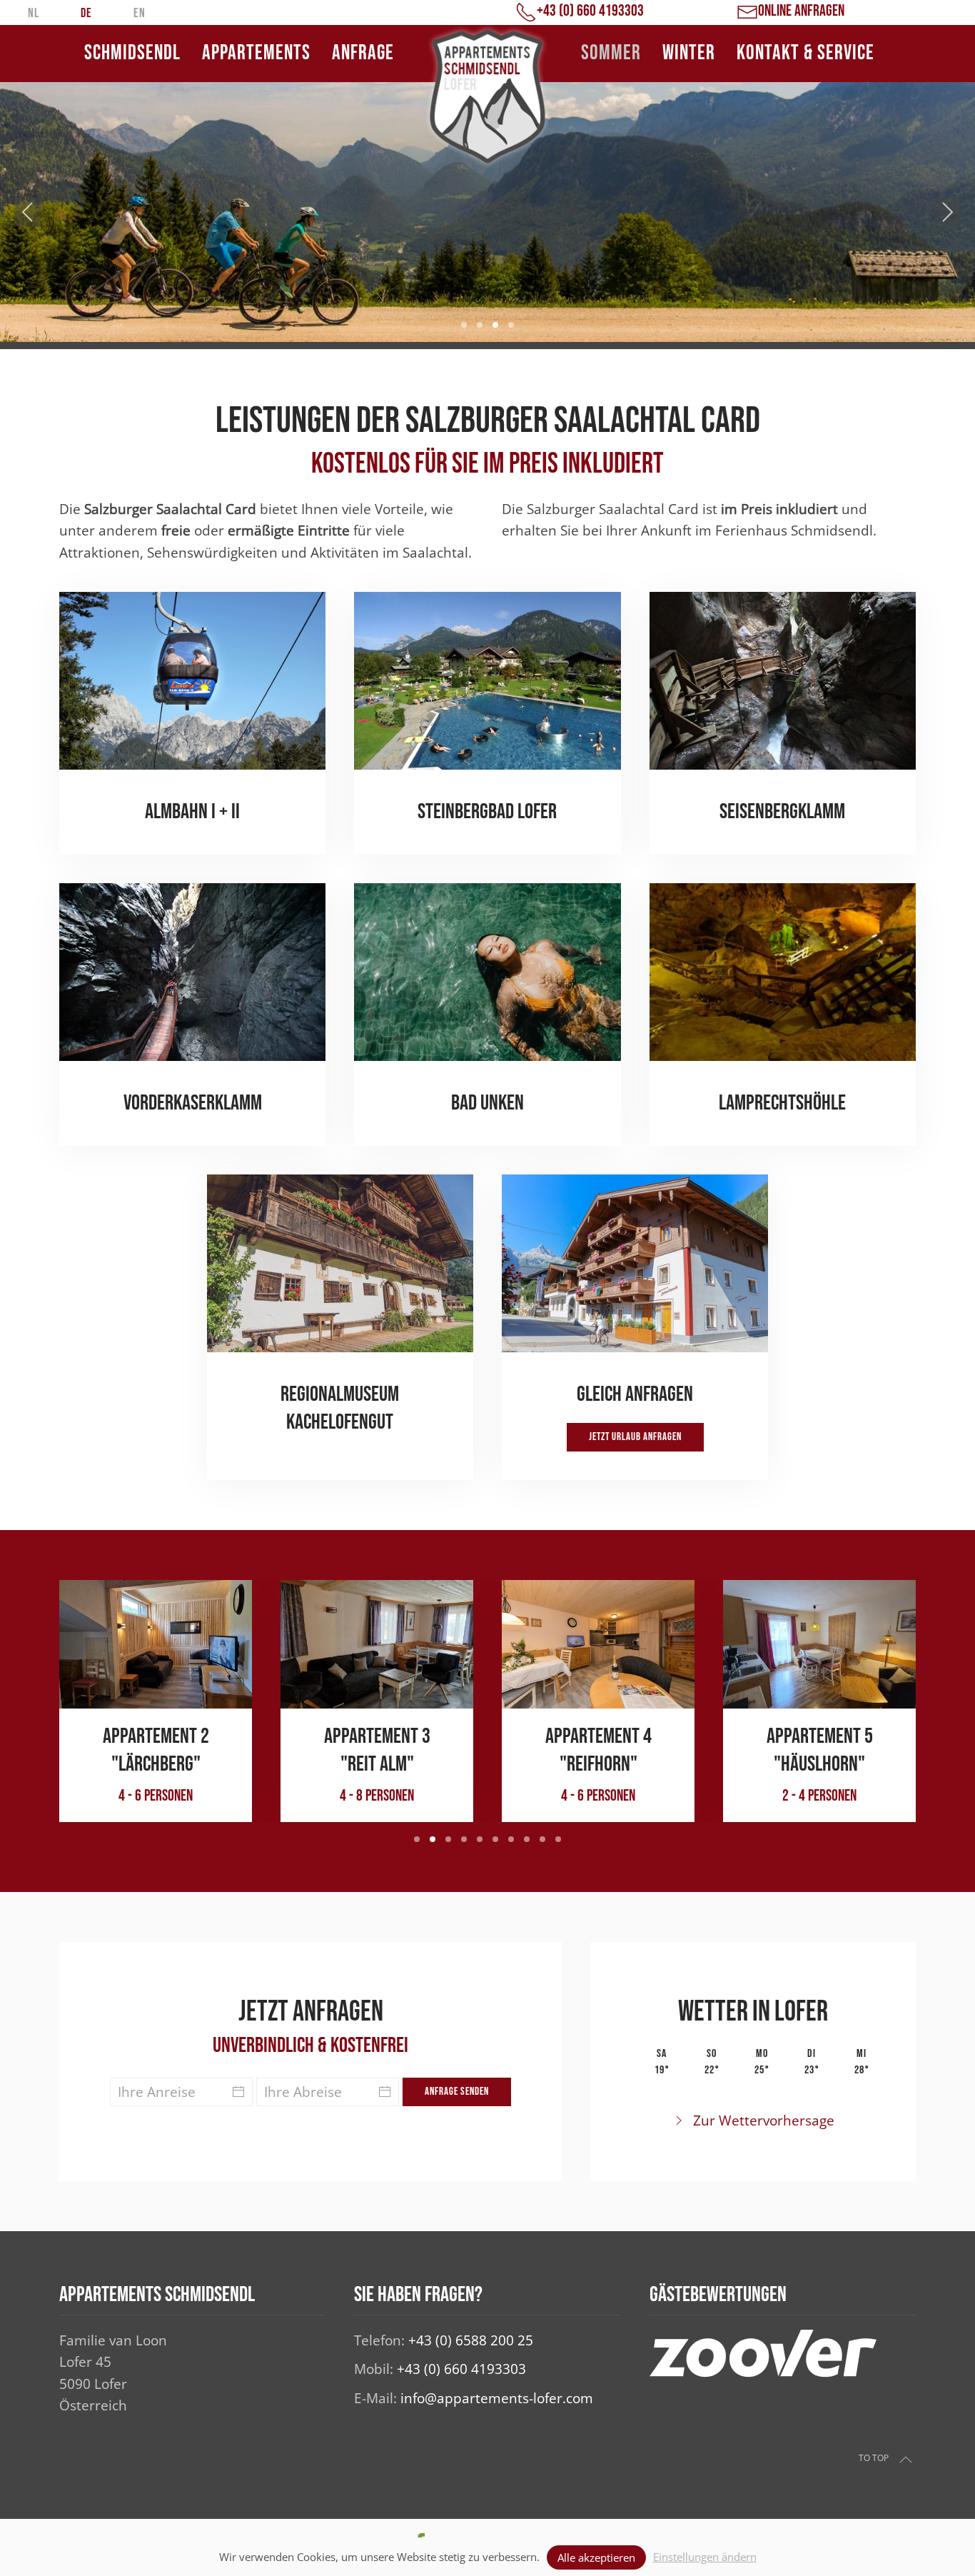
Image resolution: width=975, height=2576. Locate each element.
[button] (27, 212)
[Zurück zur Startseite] (487, 96)
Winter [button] (689, 53)
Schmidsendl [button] (132, 53)
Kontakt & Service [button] (805, 53)
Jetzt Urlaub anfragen (635, 1437)
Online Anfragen (801, 11)
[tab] (464, 325)
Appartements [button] (256, 53)
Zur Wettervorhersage (764, 2120)
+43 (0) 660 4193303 (461, 2369)
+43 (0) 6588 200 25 (471, 2340)
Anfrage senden (457, 2092)
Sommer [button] (611, 53)
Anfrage (363, 53)
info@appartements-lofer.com (497, 2398)
